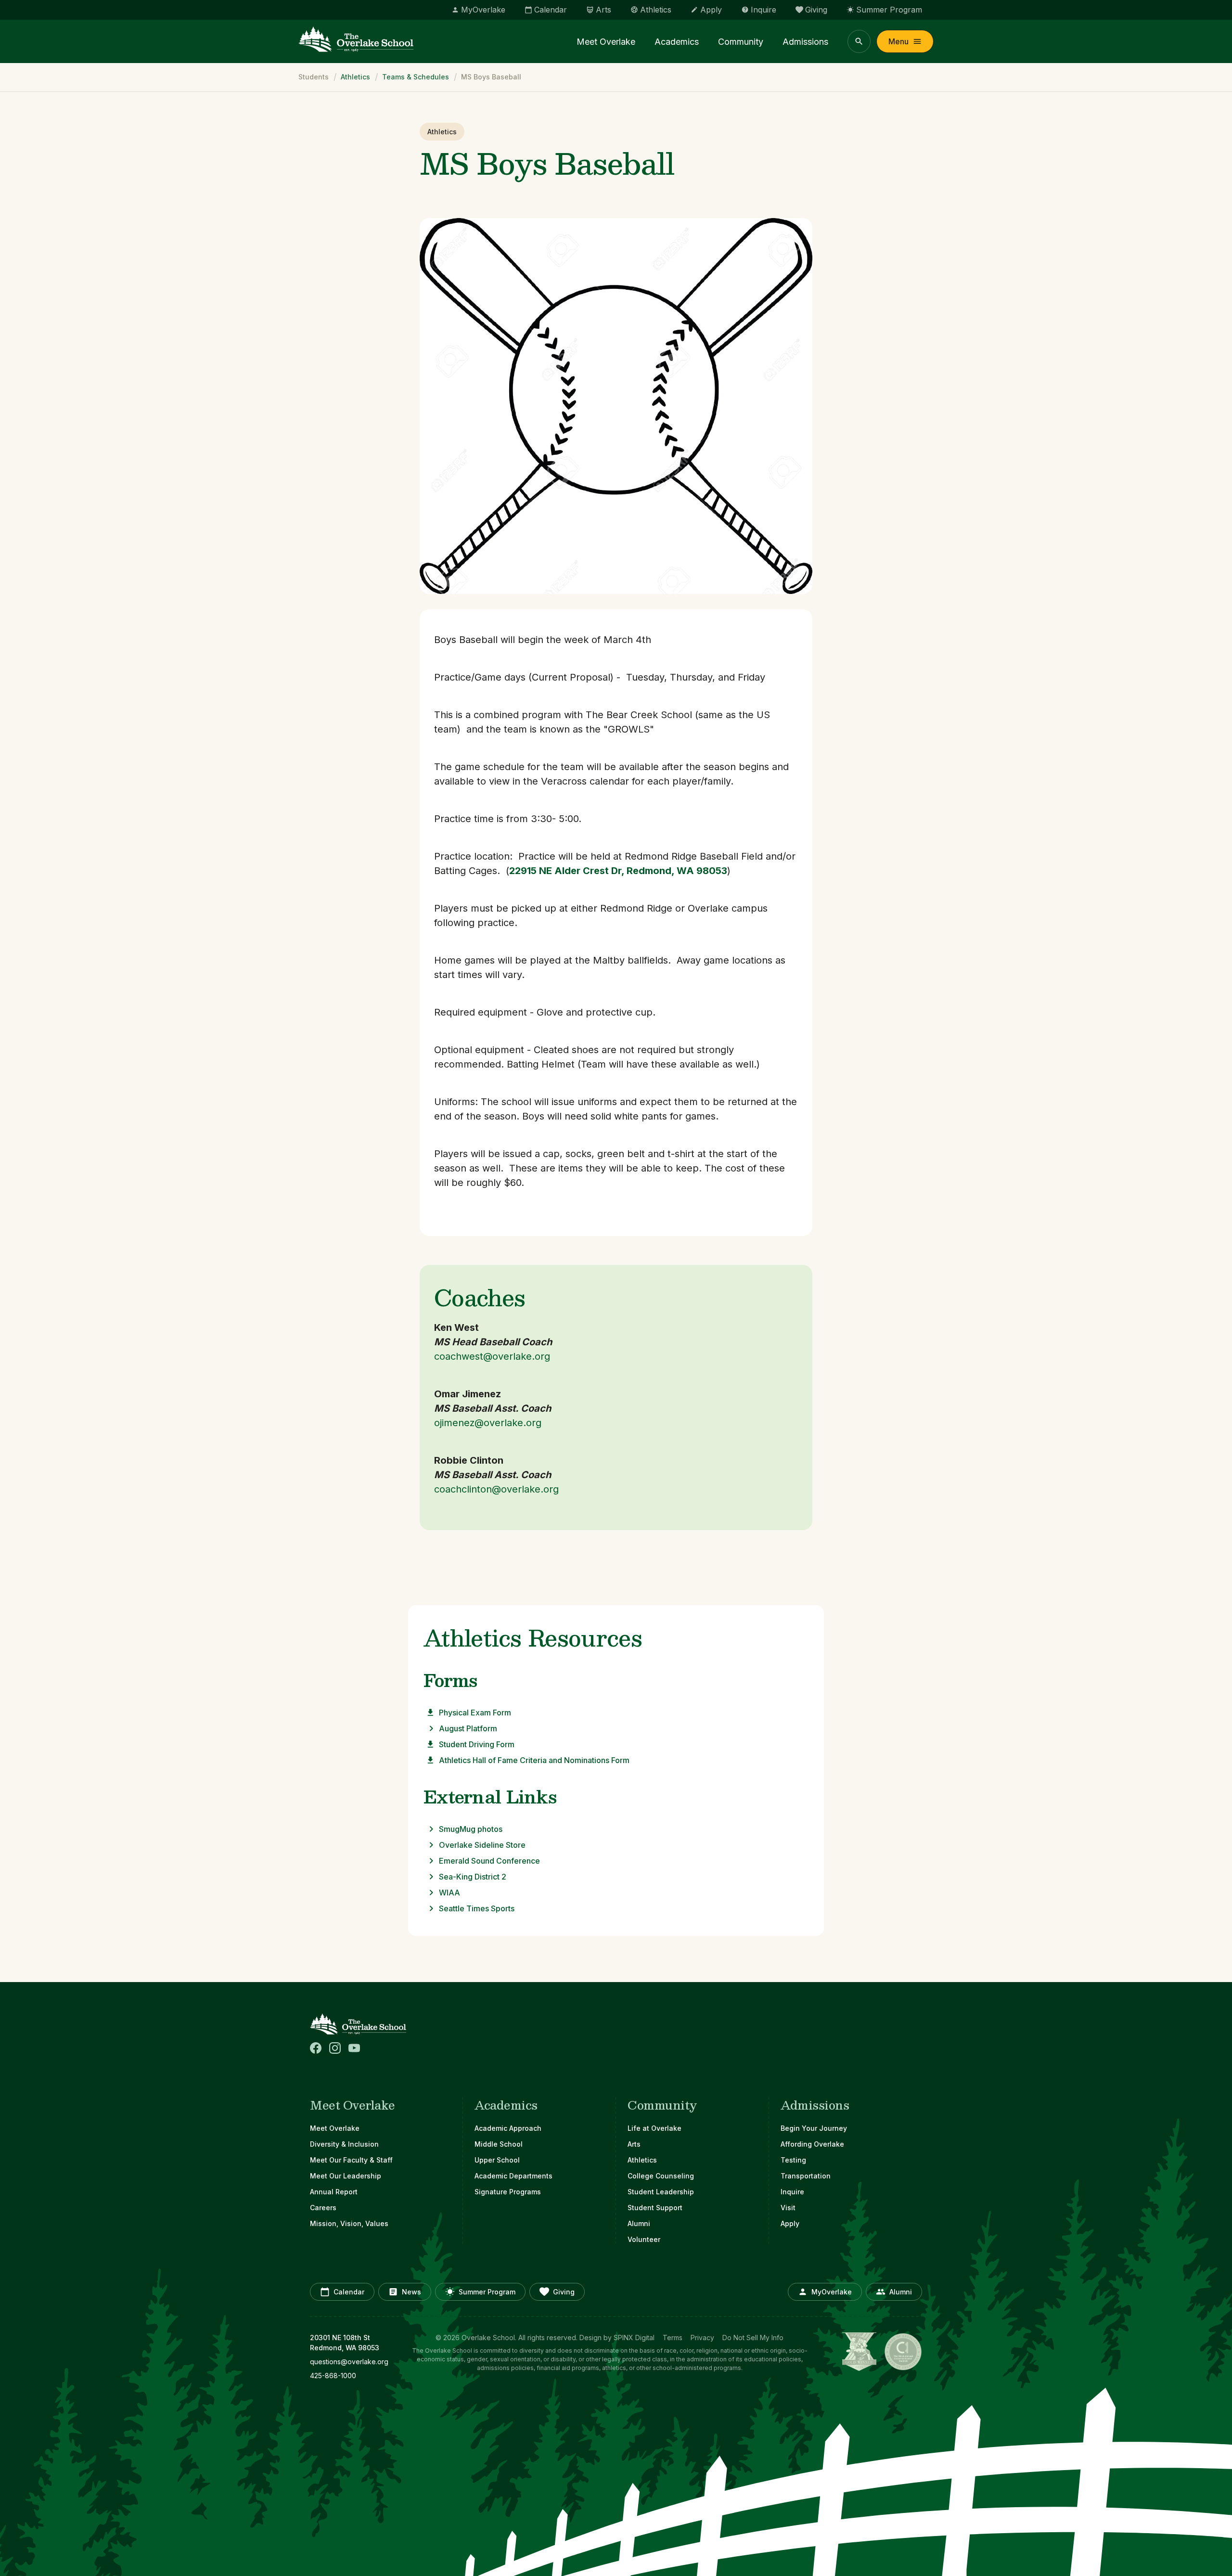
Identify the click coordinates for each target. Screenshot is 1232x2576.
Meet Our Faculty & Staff (351, 2160)
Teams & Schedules (416, 77)
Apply (790, 2223)
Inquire (792, 2192)
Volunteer (644, 2239)
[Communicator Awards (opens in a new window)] (903, 2352)
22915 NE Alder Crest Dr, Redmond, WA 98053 (618, 871)
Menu (898, 41)
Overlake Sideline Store (482, 1845)
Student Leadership (661, 2192)
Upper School (497, 2160)
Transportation (806, 2176)
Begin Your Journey (814, 2128)
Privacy (702, 2338)
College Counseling (661, 2176)
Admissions (805, 42)
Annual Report (334, 2192)
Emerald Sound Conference (489, 1861)
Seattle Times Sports (477, 1908)
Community (741, 42)
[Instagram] (335, 2048)
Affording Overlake (812, 2144)
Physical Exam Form (475, 1713)
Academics (677, 42)
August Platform (468, 1728)
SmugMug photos (471, 1829)
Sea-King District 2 (473, 1877)
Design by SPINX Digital (617, 2338)
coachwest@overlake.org (492, 1356)
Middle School (499, 2144)
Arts (634, 2144)
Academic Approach (508, 2128)
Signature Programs (508, 2192)
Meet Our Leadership (346, 2176)
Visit (788, 2208)
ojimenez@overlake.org (488, 1423)
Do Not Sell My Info (753, 2338)
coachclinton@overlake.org (496, 1489)
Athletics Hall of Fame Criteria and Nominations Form (534, 1760)
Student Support (655, 2208)
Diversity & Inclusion (344, 2144)
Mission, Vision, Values (349, 2223)
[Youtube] (354, 2048)
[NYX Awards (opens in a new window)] (859, 2352)
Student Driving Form (477, 1744)
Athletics (355, 77)
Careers (323, 2208)
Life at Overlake (654, 2128)
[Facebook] (316, 2048)
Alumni (639, 2223)
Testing (793, 2160)
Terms (673, 2338)
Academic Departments (513, 2176)
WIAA (449, 1893)
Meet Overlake (606, 42)
